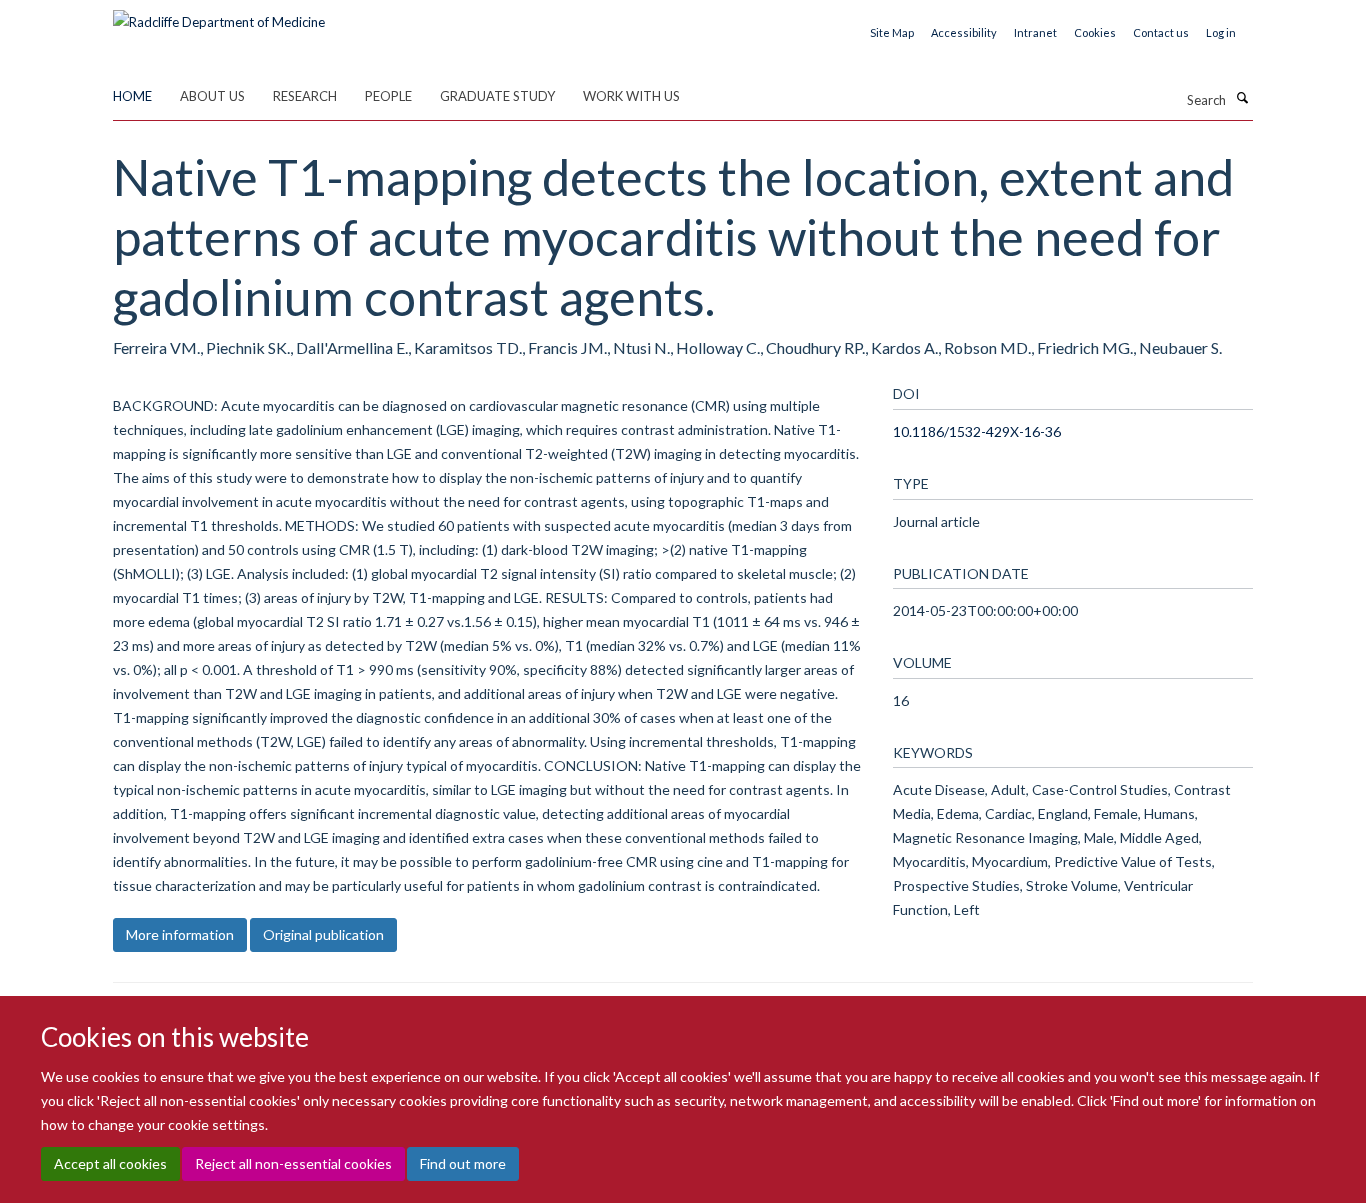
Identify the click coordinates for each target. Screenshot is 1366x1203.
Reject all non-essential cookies (293, 1163)
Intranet (1035, 32)
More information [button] (180, 934)
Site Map (892, 32)
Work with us (631, 96)
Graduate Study (497, 96)
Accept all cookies (110, 1163)
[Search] (1242, 98)
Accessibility (964, 32)
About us (212, 96)
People (388, 96)
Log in (1221, 32)
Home (132, 96)
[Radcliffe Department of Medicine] (219, 15)
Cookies (1095, 32)
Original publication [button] (323, 934)
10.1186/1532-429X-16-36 (977, 431)
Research (305, 96)
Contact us (1161, 32)
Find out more (463, 1163)
